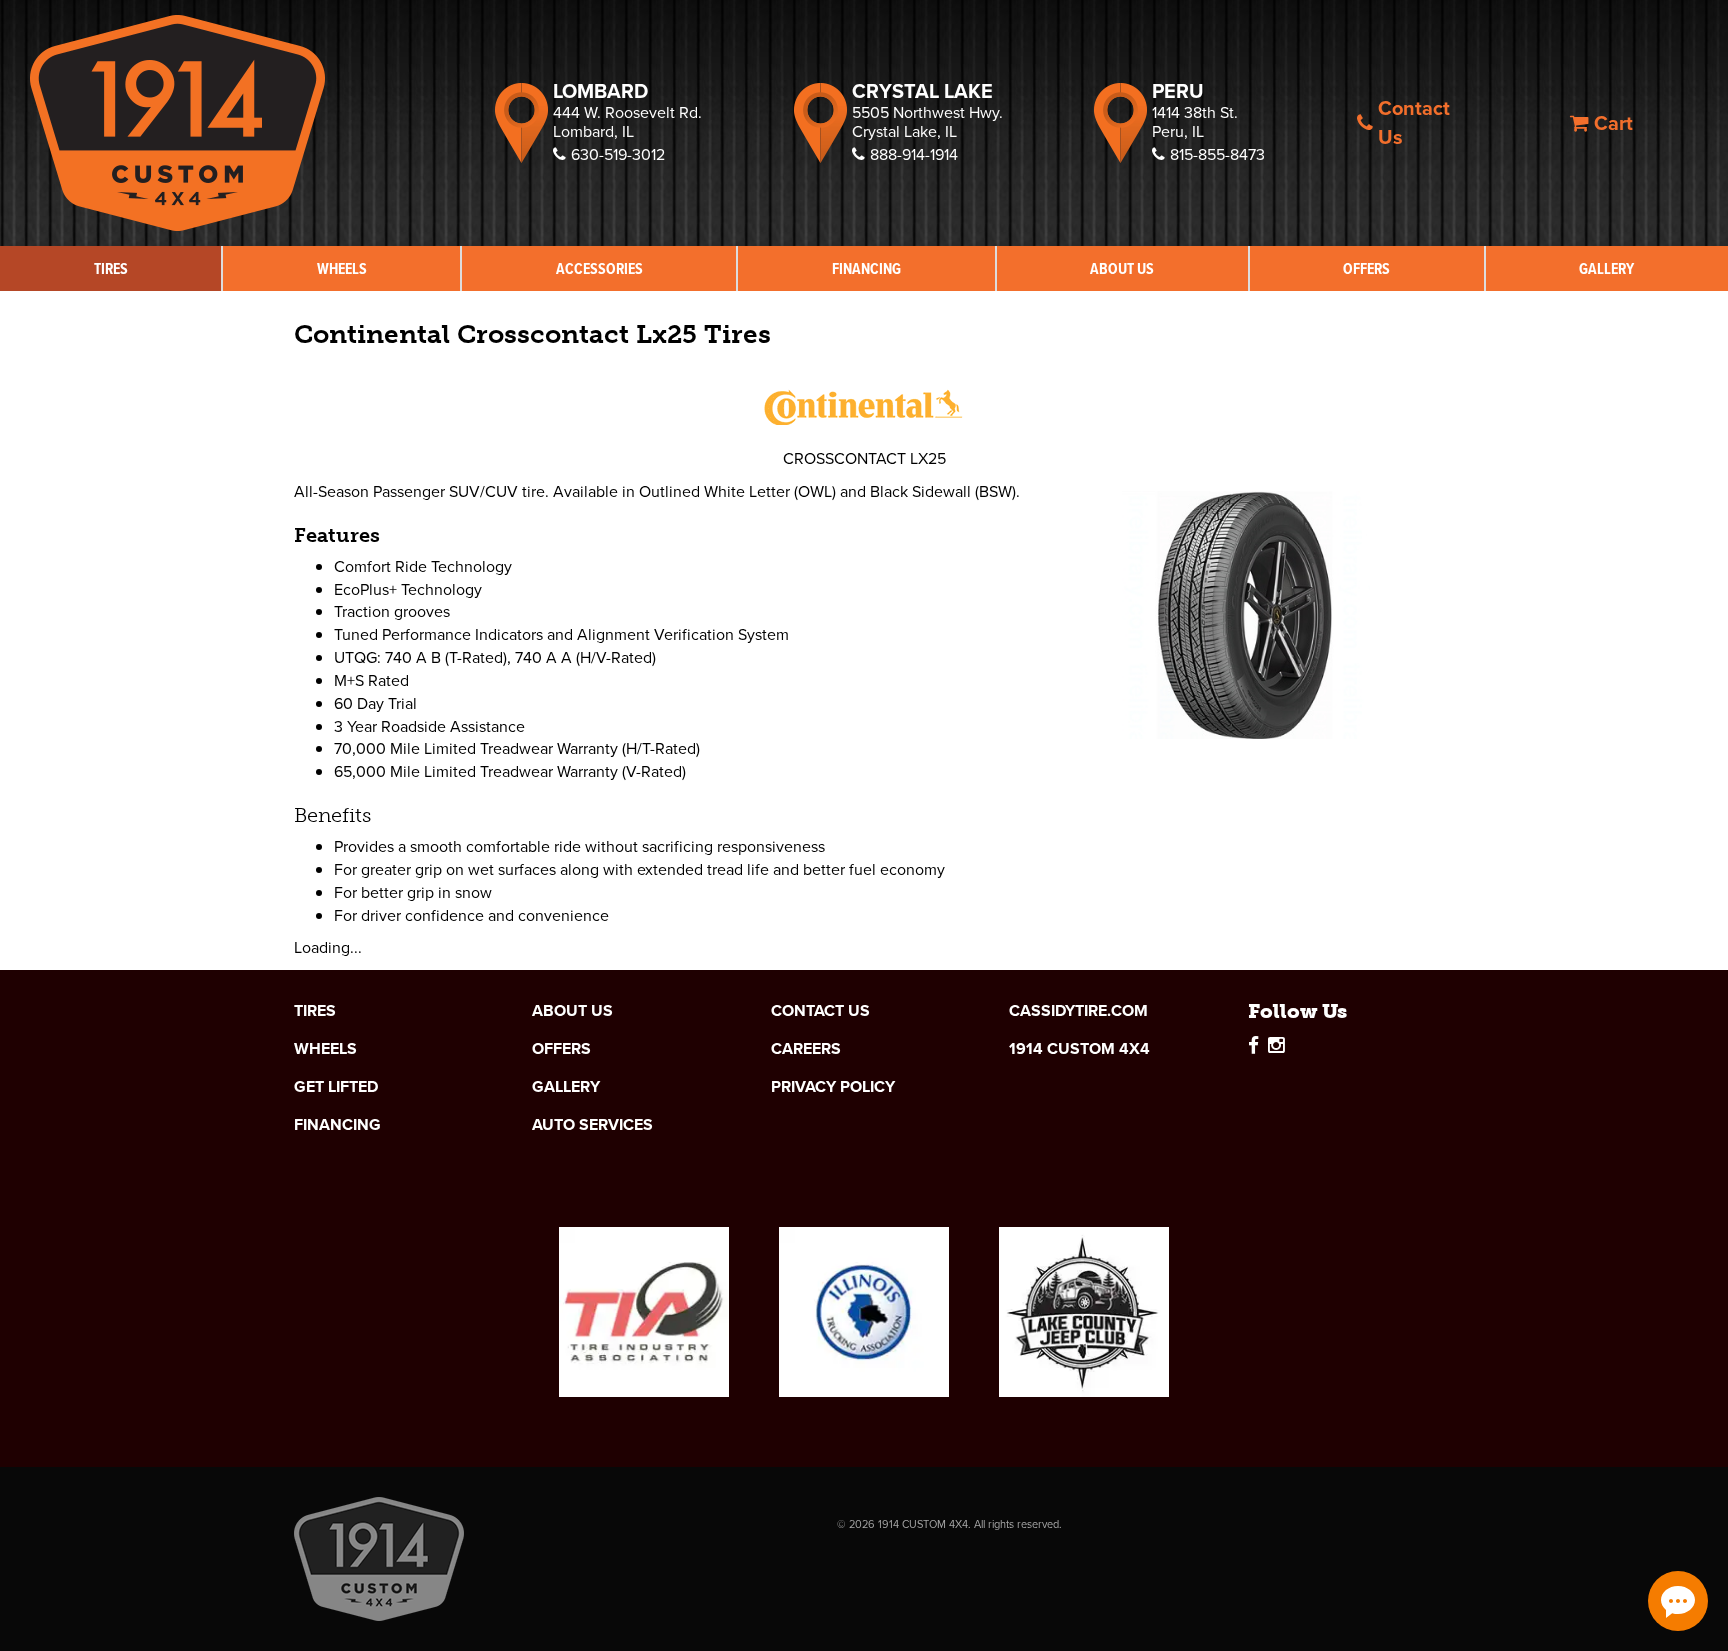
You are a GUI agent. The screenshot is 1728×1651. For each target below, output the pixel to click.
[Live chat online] (1678, 1601)
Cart (1613, 123)
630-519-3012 (618, 154)
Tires (111, 268)
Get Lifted (336, 1087)
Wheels (342, 268)
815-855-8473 (1217, 154)
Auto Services (592, 1125)
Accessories (599, 268)
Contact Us (1414, 122)
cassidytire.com (1078, 1011)
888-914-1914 (914, 154)
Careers (806, 1049)
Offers (1366, 268)
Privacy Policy (833, 1087)
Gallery (1606, 268)
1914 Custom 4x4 (1079, 1049)
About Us (1122, 268)
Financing (866, 268)
